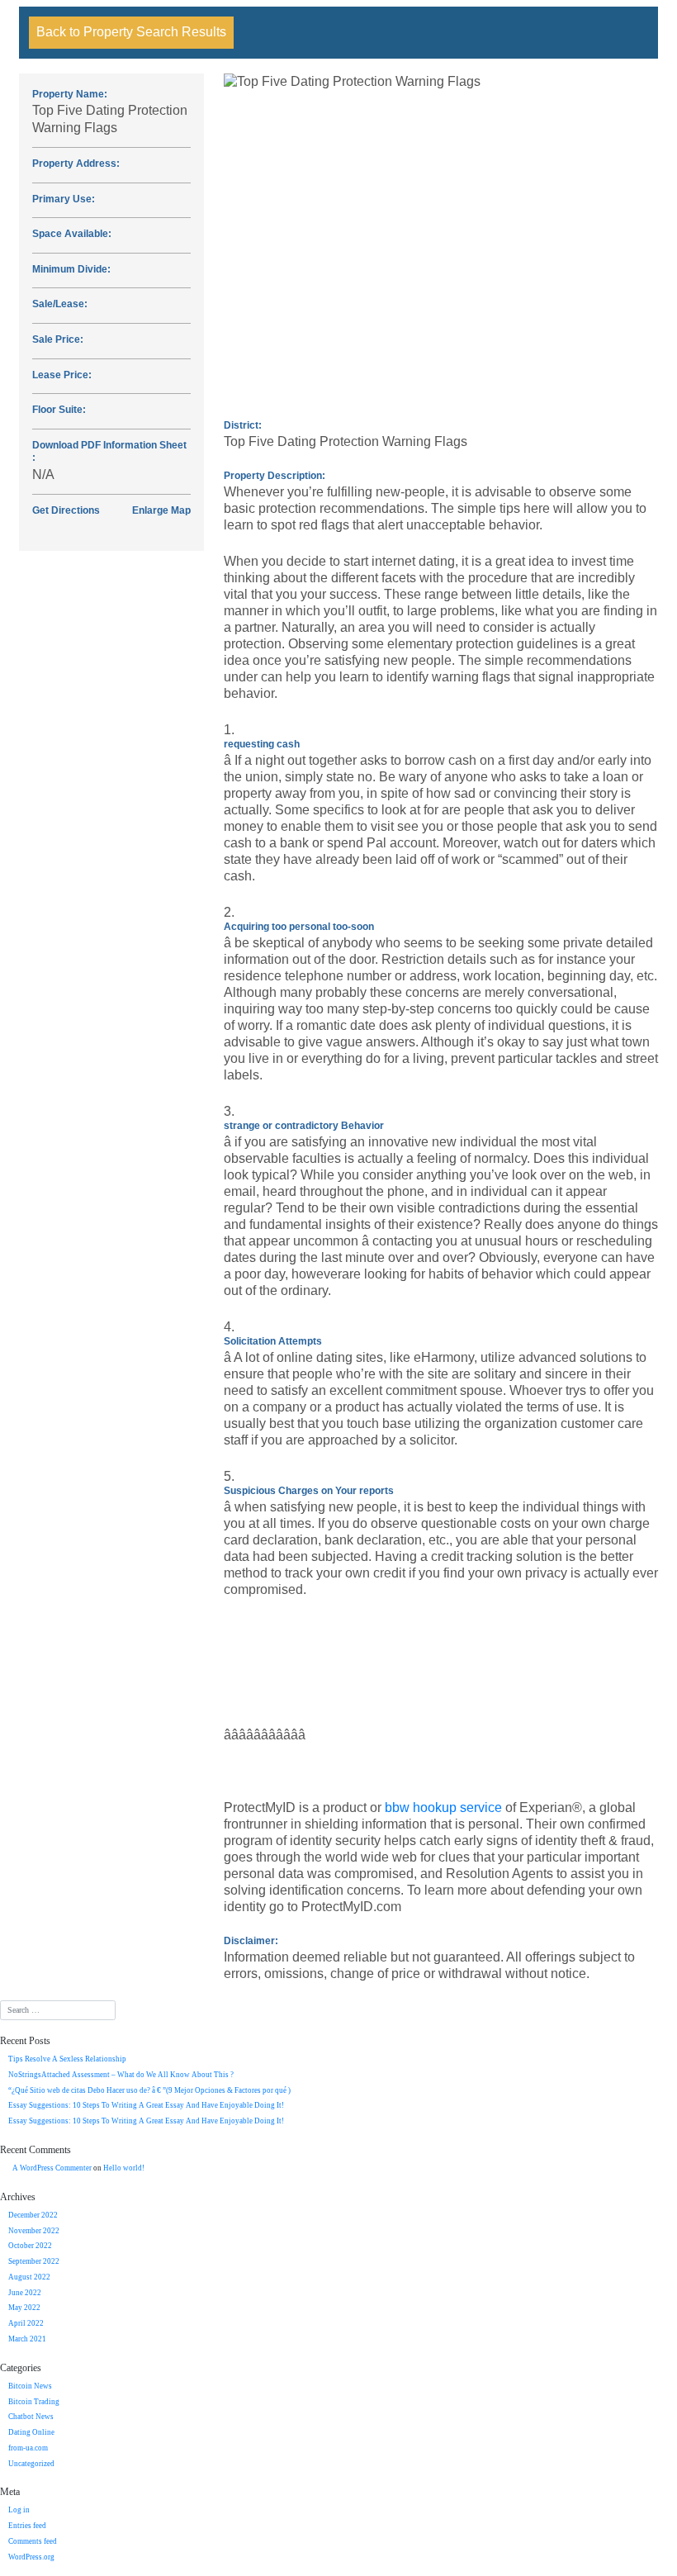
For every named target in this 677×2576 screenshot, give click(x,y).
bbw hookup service (443, 1807)
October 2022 (30, 2246)
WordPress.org (31, 2557)
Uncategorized (31, 2464)
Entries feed (27, 2526)
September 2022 (34, 2261)
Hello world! (124, 2168)
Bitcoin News (30, 2386)
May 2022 (24, 2308)
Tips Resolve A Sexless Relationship (67, 2059)
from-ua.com (28, 2448)
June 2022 (25, 2293)
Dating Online (31, 2432)
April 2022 (26, 2323)
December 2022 (33, 2215)
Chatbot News (31, 2417)
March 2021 (27, 2339)
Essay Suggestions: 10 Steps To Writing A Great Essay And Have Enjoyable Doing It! (146, 2105)
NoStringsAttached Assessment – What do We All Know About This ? (121, 2075)
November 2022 (34, 2231)
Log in (19, 2510)
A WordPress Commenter (52, 2168)
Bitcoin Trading (34, 2402)
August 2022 (29, 2277)
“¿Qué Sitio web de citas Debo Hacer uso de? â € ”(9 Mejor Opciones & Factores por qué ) (149, 2090)
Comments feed (33, 2541)
